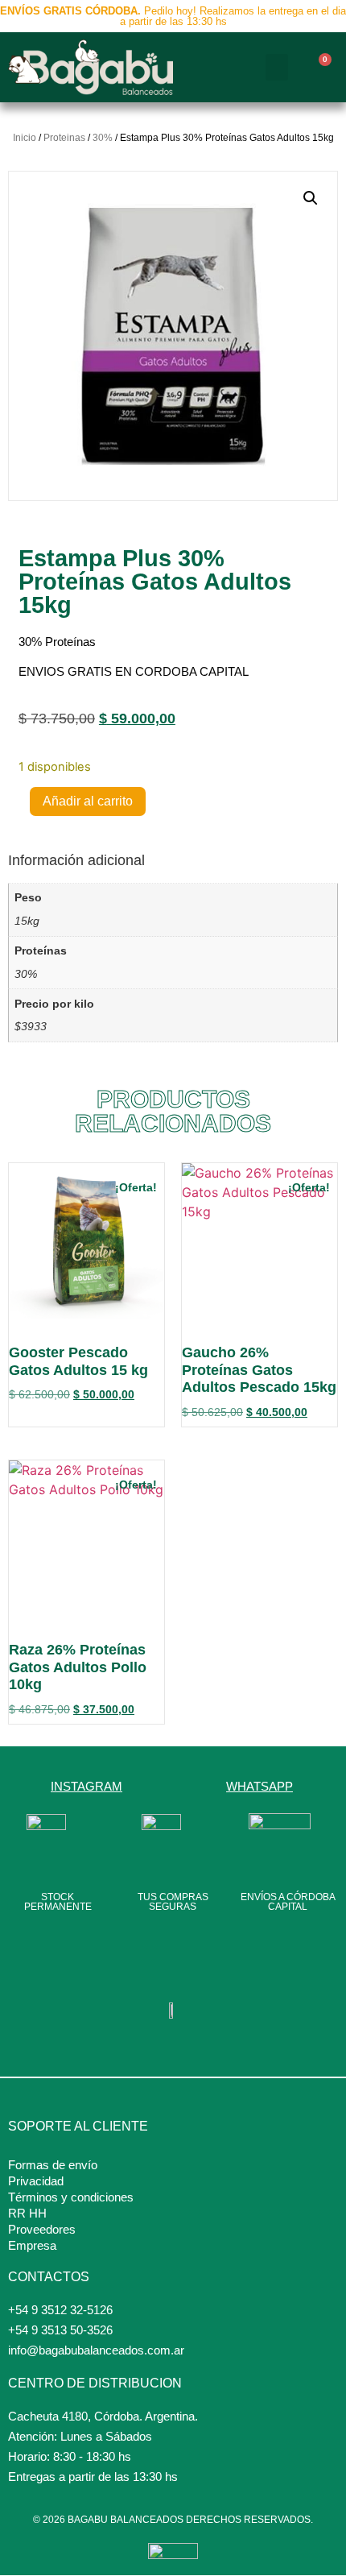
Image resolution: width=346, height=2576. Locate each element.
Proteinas (64, 138)
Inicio (25, 138)
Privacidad (36, 2181)
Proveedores (42, 2229)
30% (103, 138)
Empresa (32, 2245)
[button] (277, 67)
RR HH (27, 2213)
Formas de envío (53, 2165)
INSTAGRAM (86, 1786)
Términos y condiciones (71, 2197)
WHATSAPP (259, 1786)
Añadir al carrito (88, 801)
